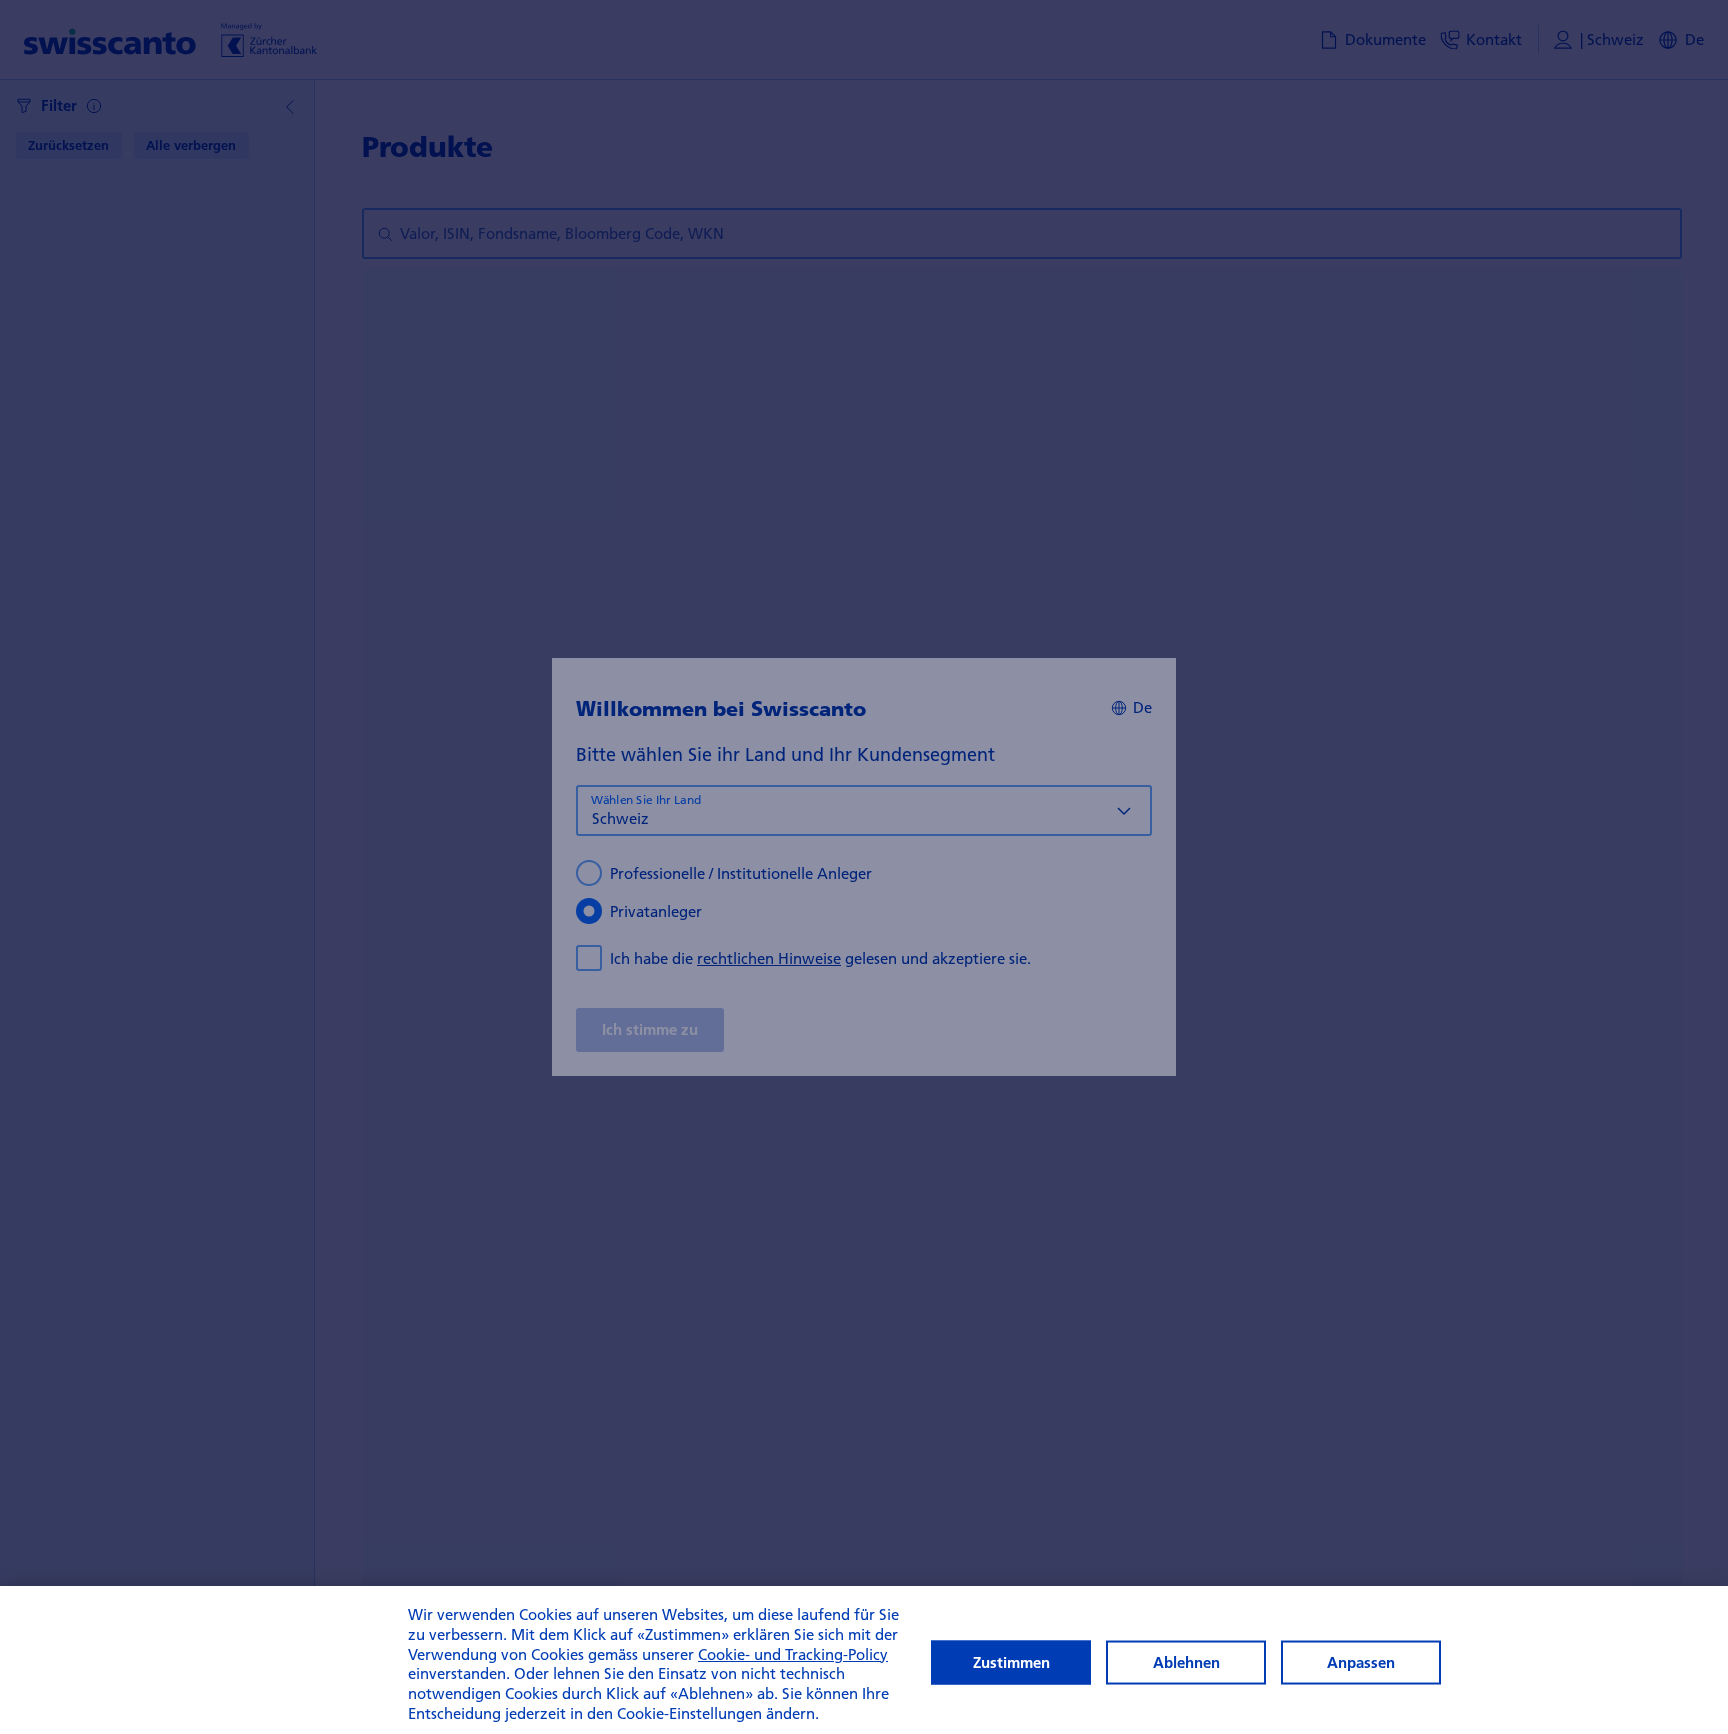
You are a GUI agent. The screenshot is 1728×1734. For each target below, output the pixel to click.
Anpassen (1361, 1662)
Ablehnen (1186, 1662)
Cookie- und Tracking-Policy (793, 1654)
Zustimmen (1011, 1662)
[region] (864, 1660)
